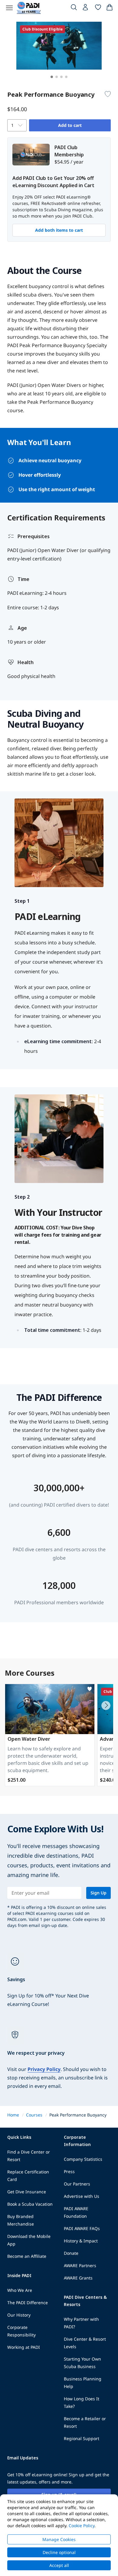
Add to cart (70, 125)
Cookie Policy (82, 2526)
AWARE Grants (78, 2278)
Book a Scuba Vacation (30, 2204)
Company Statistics (83, 2159)
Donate (71, 2253)
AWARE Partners (80, 2265)
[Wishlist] (98, 8)
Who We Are (20, 2290)
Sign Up (98, 1893)
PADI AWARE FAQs (82, 2228)
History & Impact (81, 2241)
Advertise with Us (82, 2196)
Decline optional (59, 2552)
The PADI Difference (28, 2303)
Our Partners (77, 2184)
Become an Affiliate (27, 2256)
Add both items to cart (59, 230)
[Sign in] (86, 9)
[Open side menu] (9, 8)
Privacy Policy (44, 2069)
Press (69, 2171)
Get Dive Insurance (27, 2192)
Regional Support (82, 2438)
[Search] (74, 8)
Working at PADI (24, 2347)
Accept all (59, 2565)
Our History (19, 2315)
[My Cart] (110, 8)
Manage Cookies (59, 2539)
